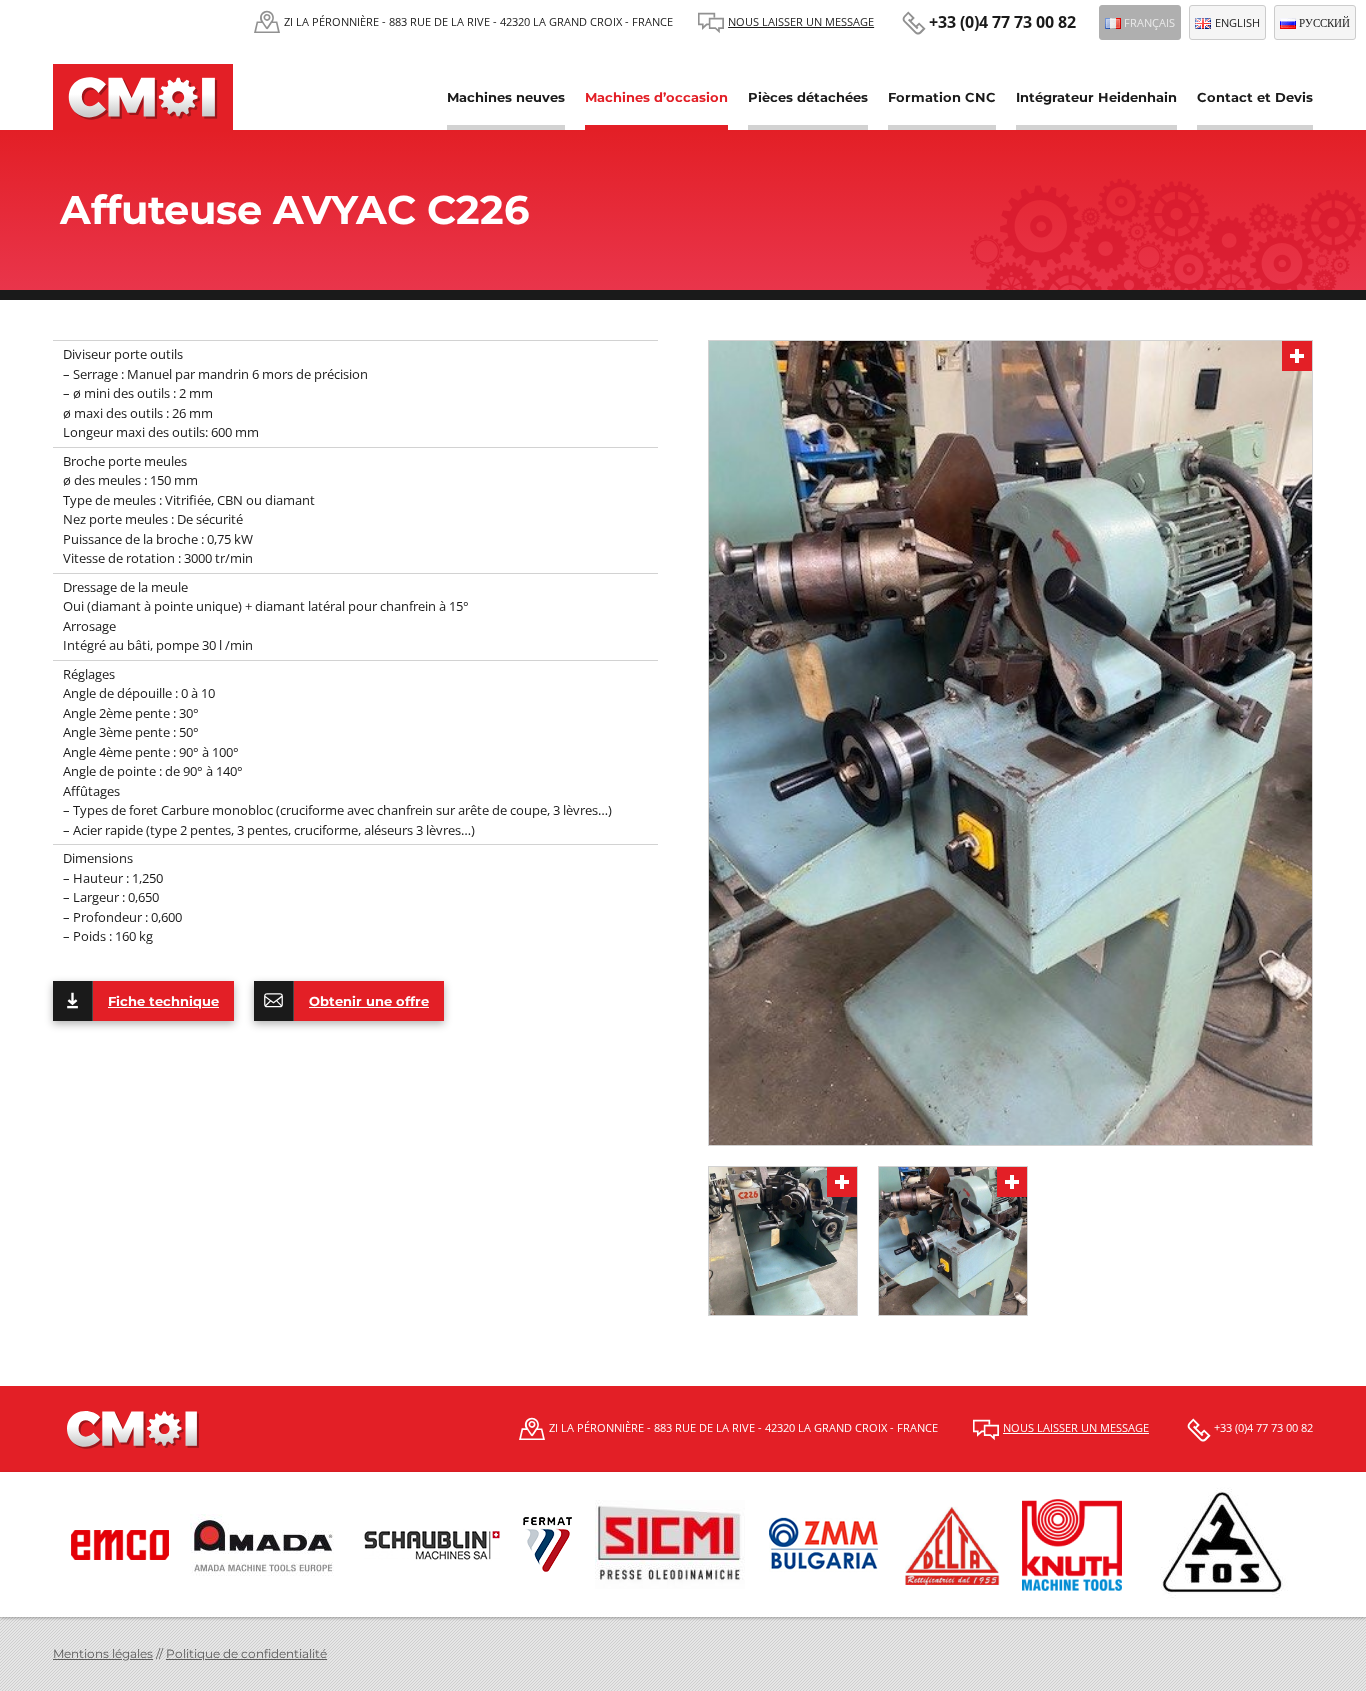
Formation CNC (942, 97)
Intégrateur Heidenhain (1096, 97)
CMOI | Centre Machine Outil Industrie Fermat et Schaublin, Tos (143, 97)
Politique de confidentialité (246, 1653)
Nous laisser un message (801, 21)
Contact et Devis (1255, 97)
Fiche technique (163, 1001)
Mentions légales (103, 1653)
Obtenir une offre (369, 1001)
